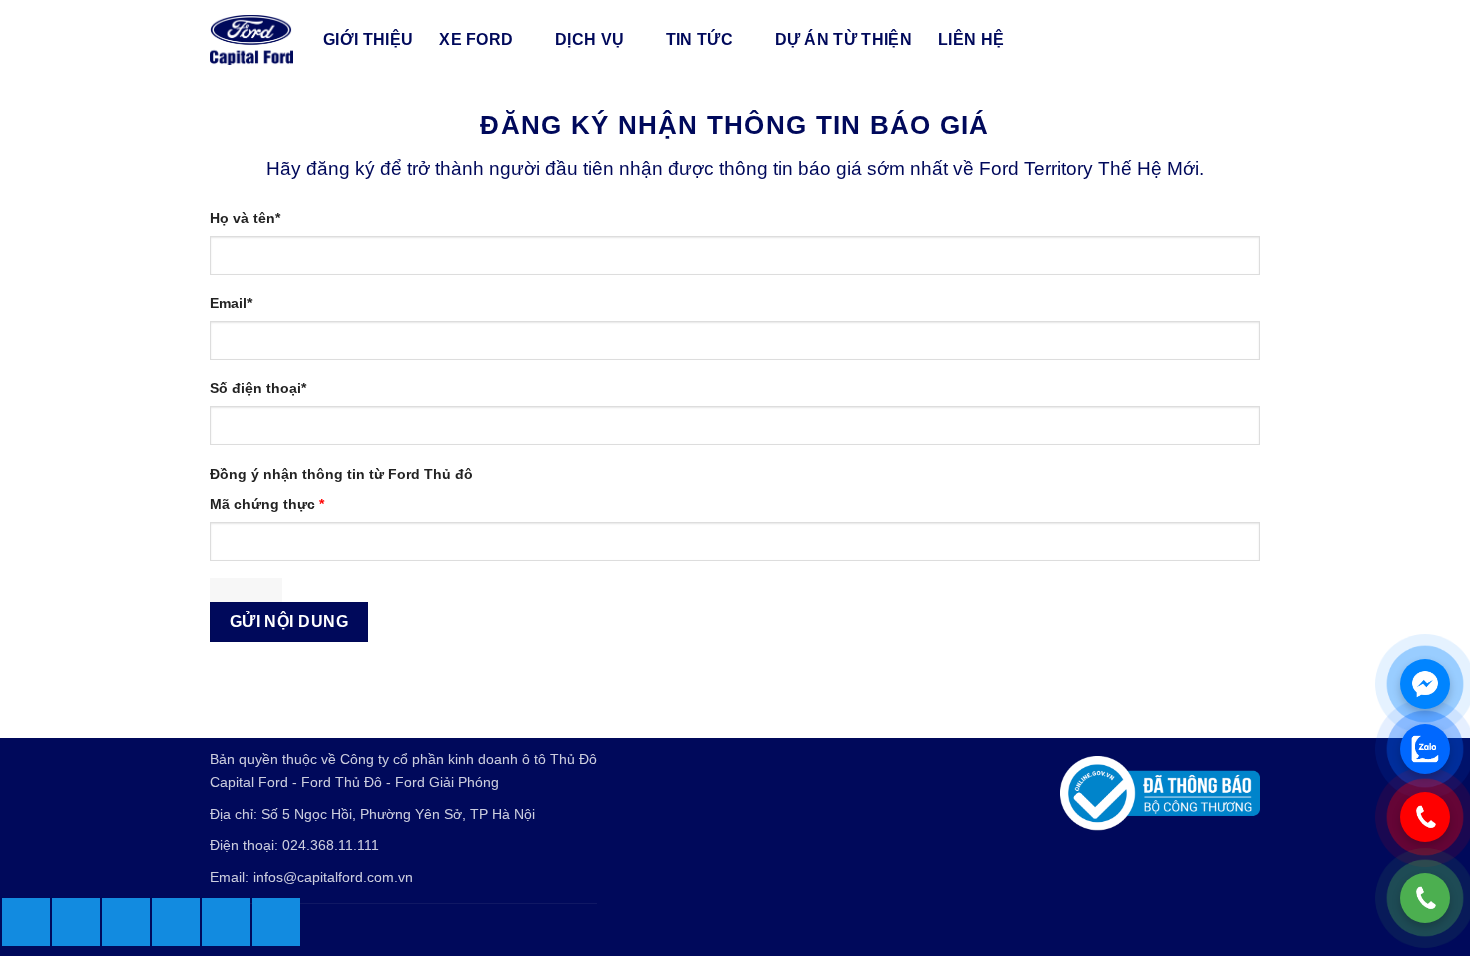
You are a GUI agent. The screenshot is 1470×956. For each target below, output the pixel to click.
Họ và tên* (245, 218)
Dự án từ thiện (843, 39)
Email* (231, 303)
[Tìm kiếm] (1250, 39)
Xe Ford (476, 39)
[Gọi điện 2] (1425, 817)
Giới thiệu (368, 39)
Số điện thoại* (258, 388)
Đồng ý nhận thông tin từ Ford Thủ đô (341, 474)
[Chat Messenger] (1425, 684)
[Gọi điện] (1425, 898)
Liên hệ (971, 39)
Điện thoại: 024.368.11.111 (294, 845)
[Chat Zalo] (1425, 749)
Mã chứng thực (267, 504)
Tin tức (699, 39)
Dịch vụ (589, 39)
